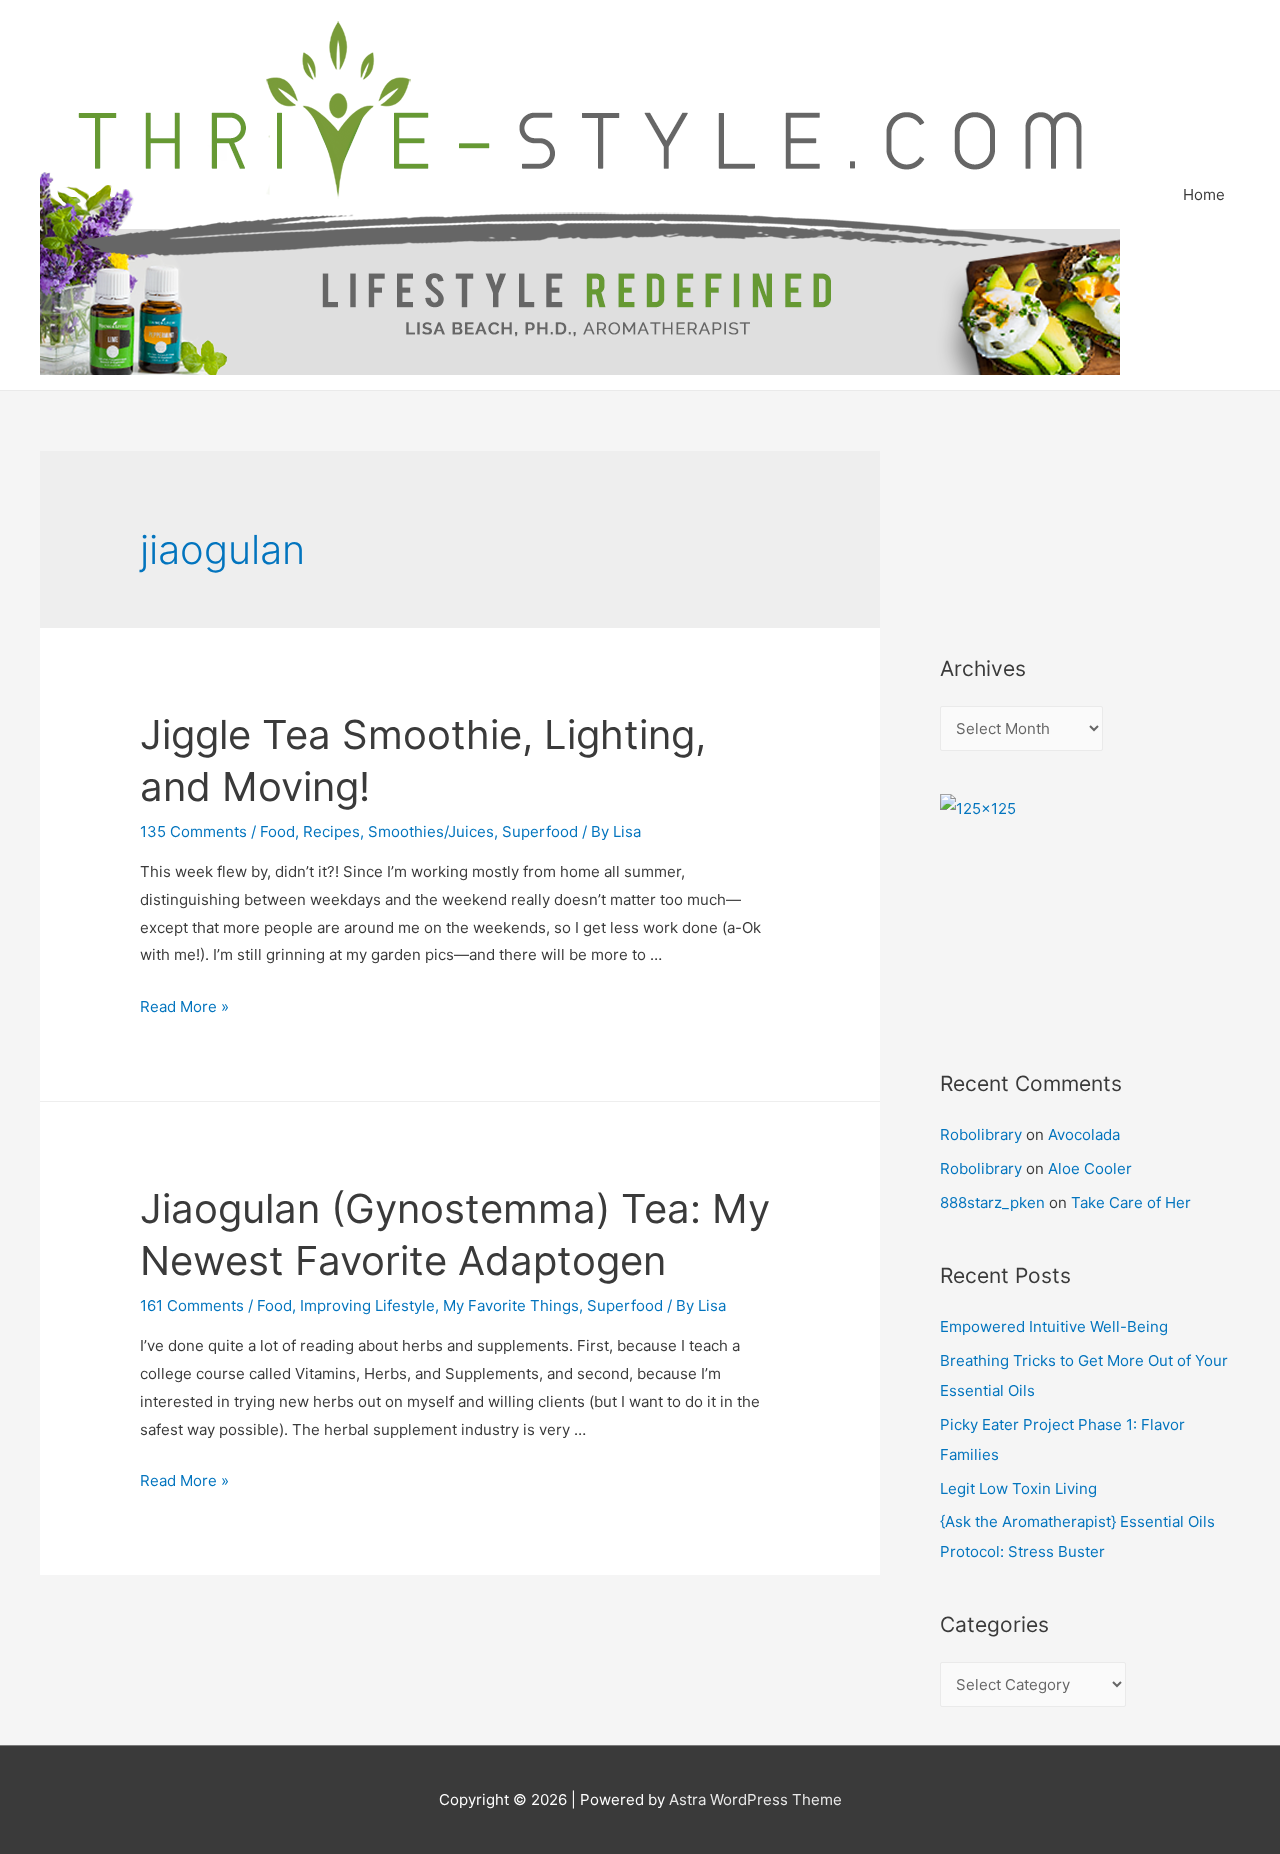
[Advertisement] (1030, 526)
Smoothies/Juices (431, 831)
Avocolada (1084, 1134)
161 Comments (192, 1305)
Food (277, 831)
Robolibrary (981, 1134)
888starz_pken (992, 1202)
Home (1204, 194)
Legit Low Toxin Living (1018, 1488)
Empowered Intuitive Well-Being (1054, 1326)
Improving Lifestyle (367, 1305)
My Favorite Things (511, 1305)
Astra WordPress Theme (755, 1799)
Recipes (331, 831)
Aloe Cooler (1090, 1168)
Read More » (184, 1006)
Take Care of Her (1131, 1202)
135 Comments (193, 831)
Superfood (540, 831)
